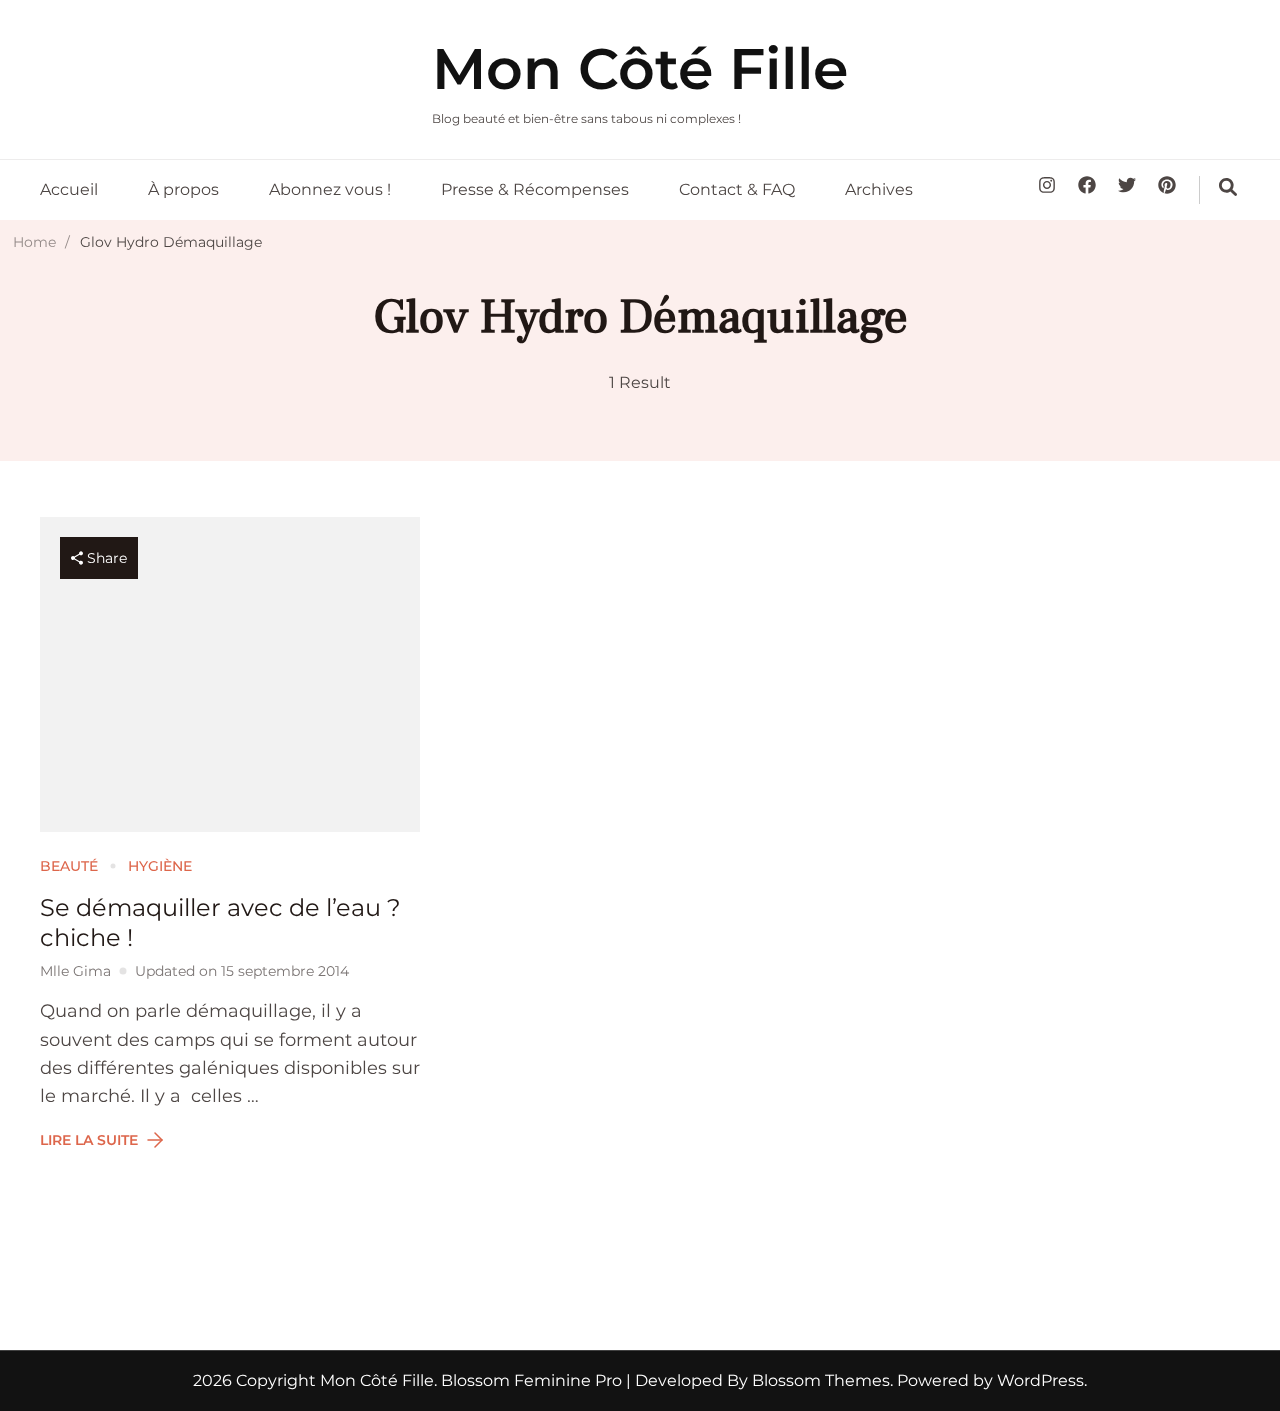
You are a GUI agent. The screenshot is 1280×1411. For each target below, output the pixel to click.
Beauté (69, 866)
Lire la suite (89, 1140)
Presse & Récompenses (535, 189)
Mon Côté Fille (640, 68)
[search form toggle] (1228, 187)
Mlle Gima (75, 971)
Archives (879, 189)
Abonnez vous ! (330, 189)
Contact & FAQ (737, 189)
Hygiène (160, 866)
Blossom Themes (819, 1380)
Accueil (69, 189)
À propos (183, 189)
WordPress (1040, 1380)
